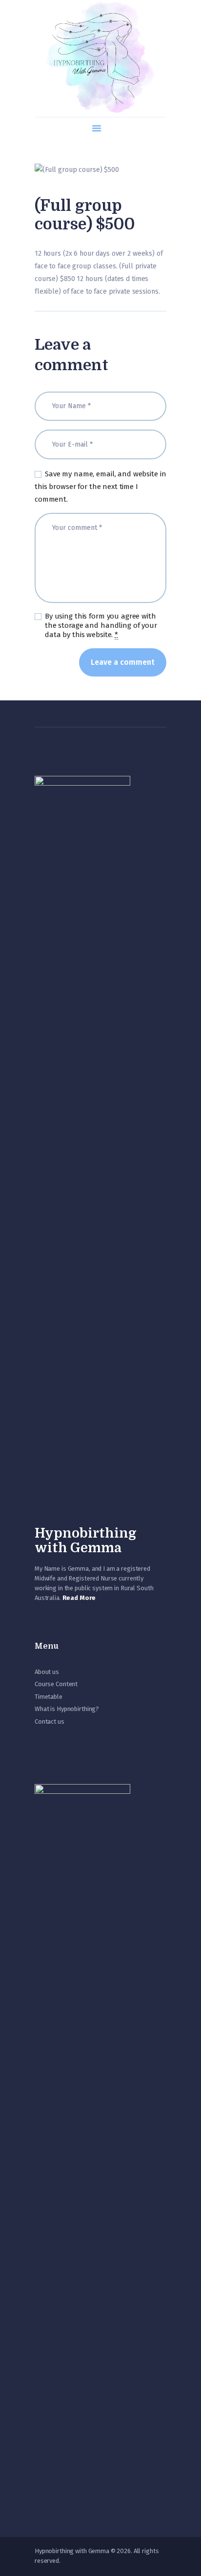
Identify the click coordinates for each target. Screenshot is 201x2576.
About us (47, 1672)
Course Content (56, 1684)
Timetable (49, 1697)
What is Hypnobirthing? (67, 1709)
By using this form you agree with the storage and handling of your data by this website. (101, 625)
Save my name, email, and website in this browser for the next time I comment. (100, 487)
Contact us (50, 1721)
